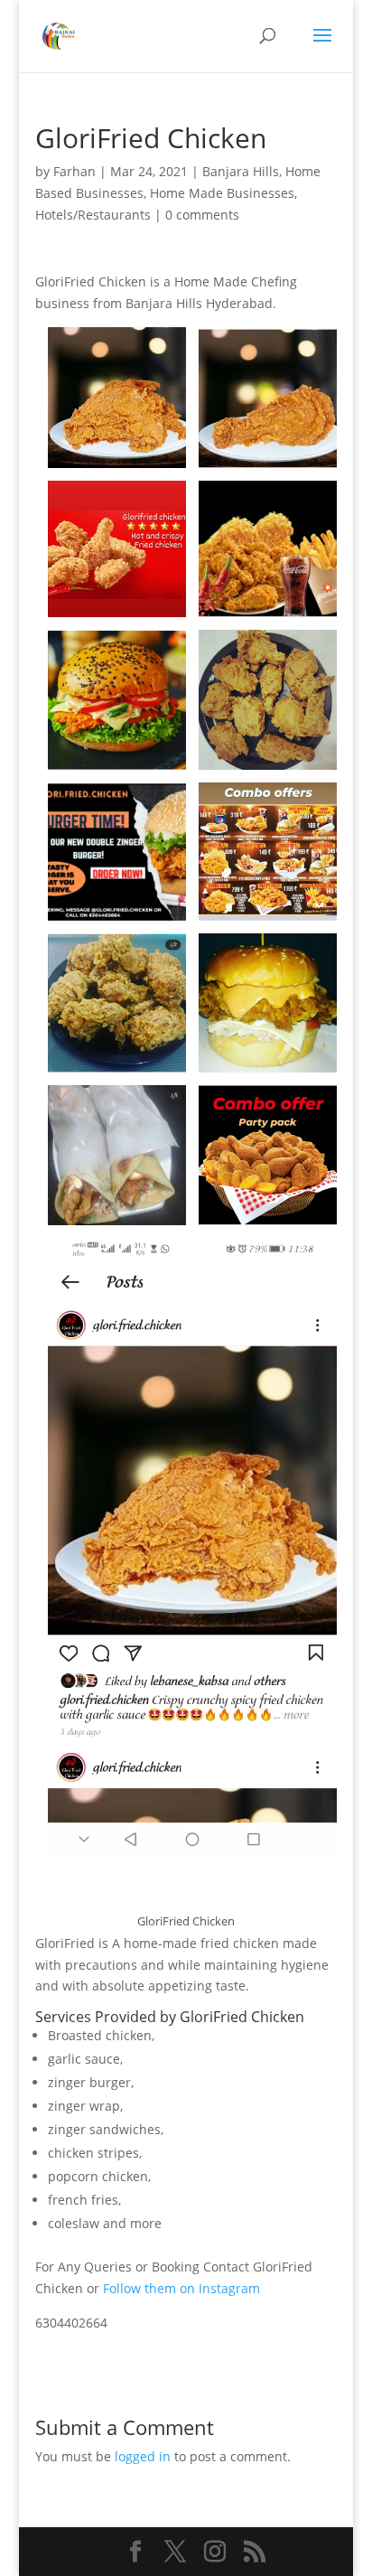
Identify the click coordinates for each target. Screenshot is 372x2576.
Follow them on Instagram (181, 2288)
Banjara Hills (241, 171)
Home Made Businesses (222, 193)
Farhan (74, 171)
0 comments (202, 215)
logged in (143, 2456)
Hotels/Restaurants (93, 215)
